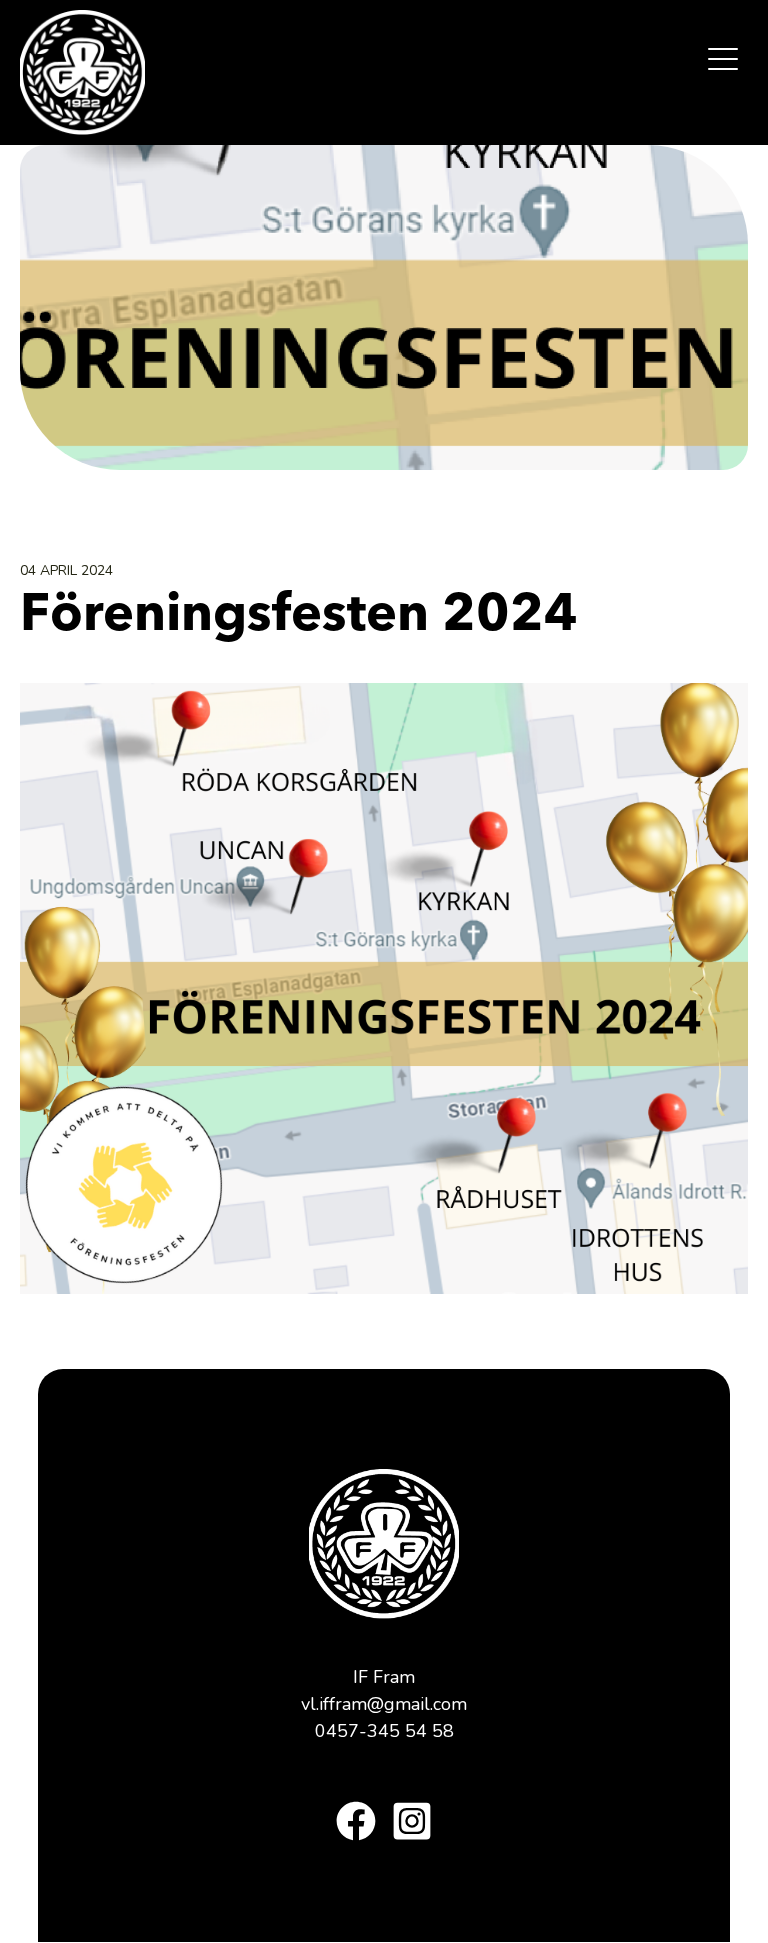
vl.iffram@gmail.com (384, 1704)
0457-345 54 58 (384, 1731)
